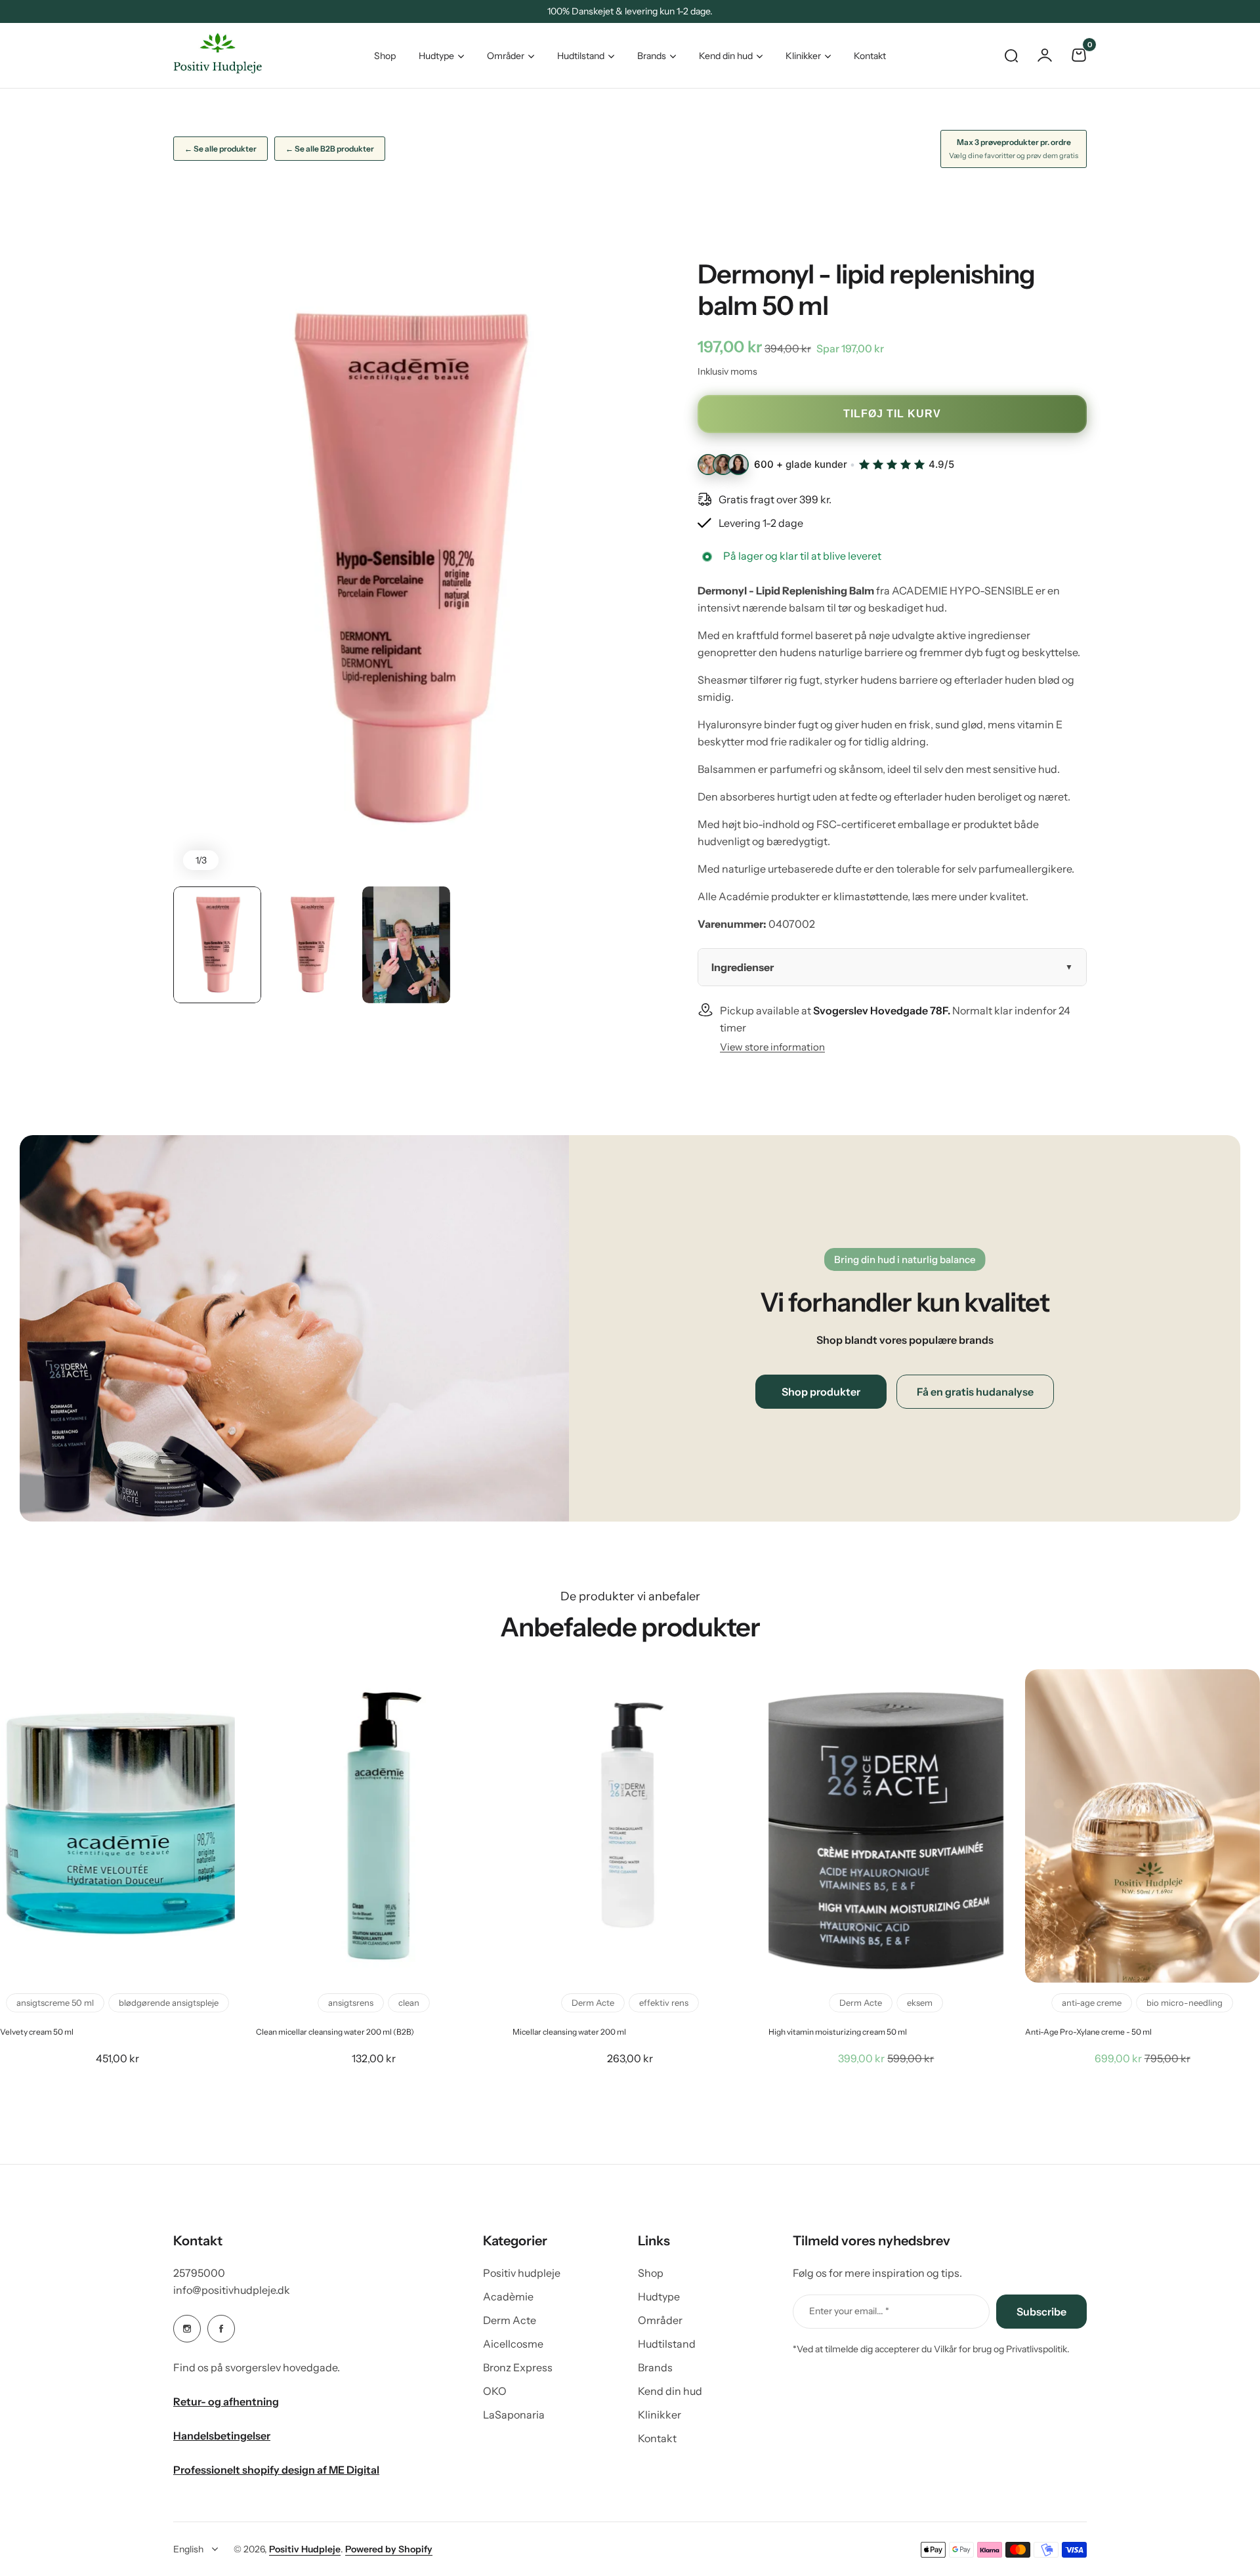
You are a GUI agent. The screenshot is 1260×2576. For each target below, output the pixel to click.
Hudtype (436, 56)
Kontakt (657, 2438)
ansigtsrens (351, 2003)
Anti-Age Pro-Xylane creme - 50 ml (1088, 2032)
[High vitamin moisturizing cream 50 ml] (886, 1826)
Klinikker (803, 56)
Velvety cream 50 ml (37, 2032)
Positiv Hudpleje (305, 2549)
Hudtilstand (581, 56)
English (188, 2549)
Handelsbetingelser (222, 2436)
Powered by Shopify (389, 2549)
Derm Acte (593, 2003)
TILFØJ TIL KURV (892, 414)
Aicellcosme (513, 2344)
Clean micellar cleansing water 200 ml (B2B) (335, 2032)
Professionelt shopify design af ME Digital (276, 2470)
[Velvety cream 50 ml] (117, 1826)
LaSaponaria (514, 2415)
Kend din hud (726, 56)
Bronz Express (518, 2367)
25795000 (199, 2273)
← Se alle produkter (220, 149)
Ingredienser (743, 967)
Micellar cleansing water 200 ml (569, 2032)
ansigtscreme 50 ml (55, 2003)
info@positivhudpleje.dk (232, 2290)
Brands (652, 56)
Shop (651, 2273)
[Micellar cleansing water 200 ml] (630, 1826)
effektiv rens (664, 2003)
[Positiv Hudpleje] (207, 55)
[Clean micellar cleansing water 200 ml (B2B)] (373, 1826)
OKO (495, 2391)
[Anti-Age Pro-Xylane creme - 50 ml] (1143, 1826)
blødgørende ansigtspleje (169, 2003)
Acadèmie (508, 2296)
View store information (772, 1047)
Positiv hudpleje (522, 2273)
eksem (920, 2003)
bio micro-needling (1185, 2003)
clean (409, 2003)
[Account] (1045, 55)
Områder (506, 56)
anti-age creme (1092, 2003)
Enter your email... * (849, 2311)
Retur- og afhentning (226, 2401)
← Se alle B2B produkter (330, 149)
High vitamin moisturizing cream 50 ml (838, 2032)
